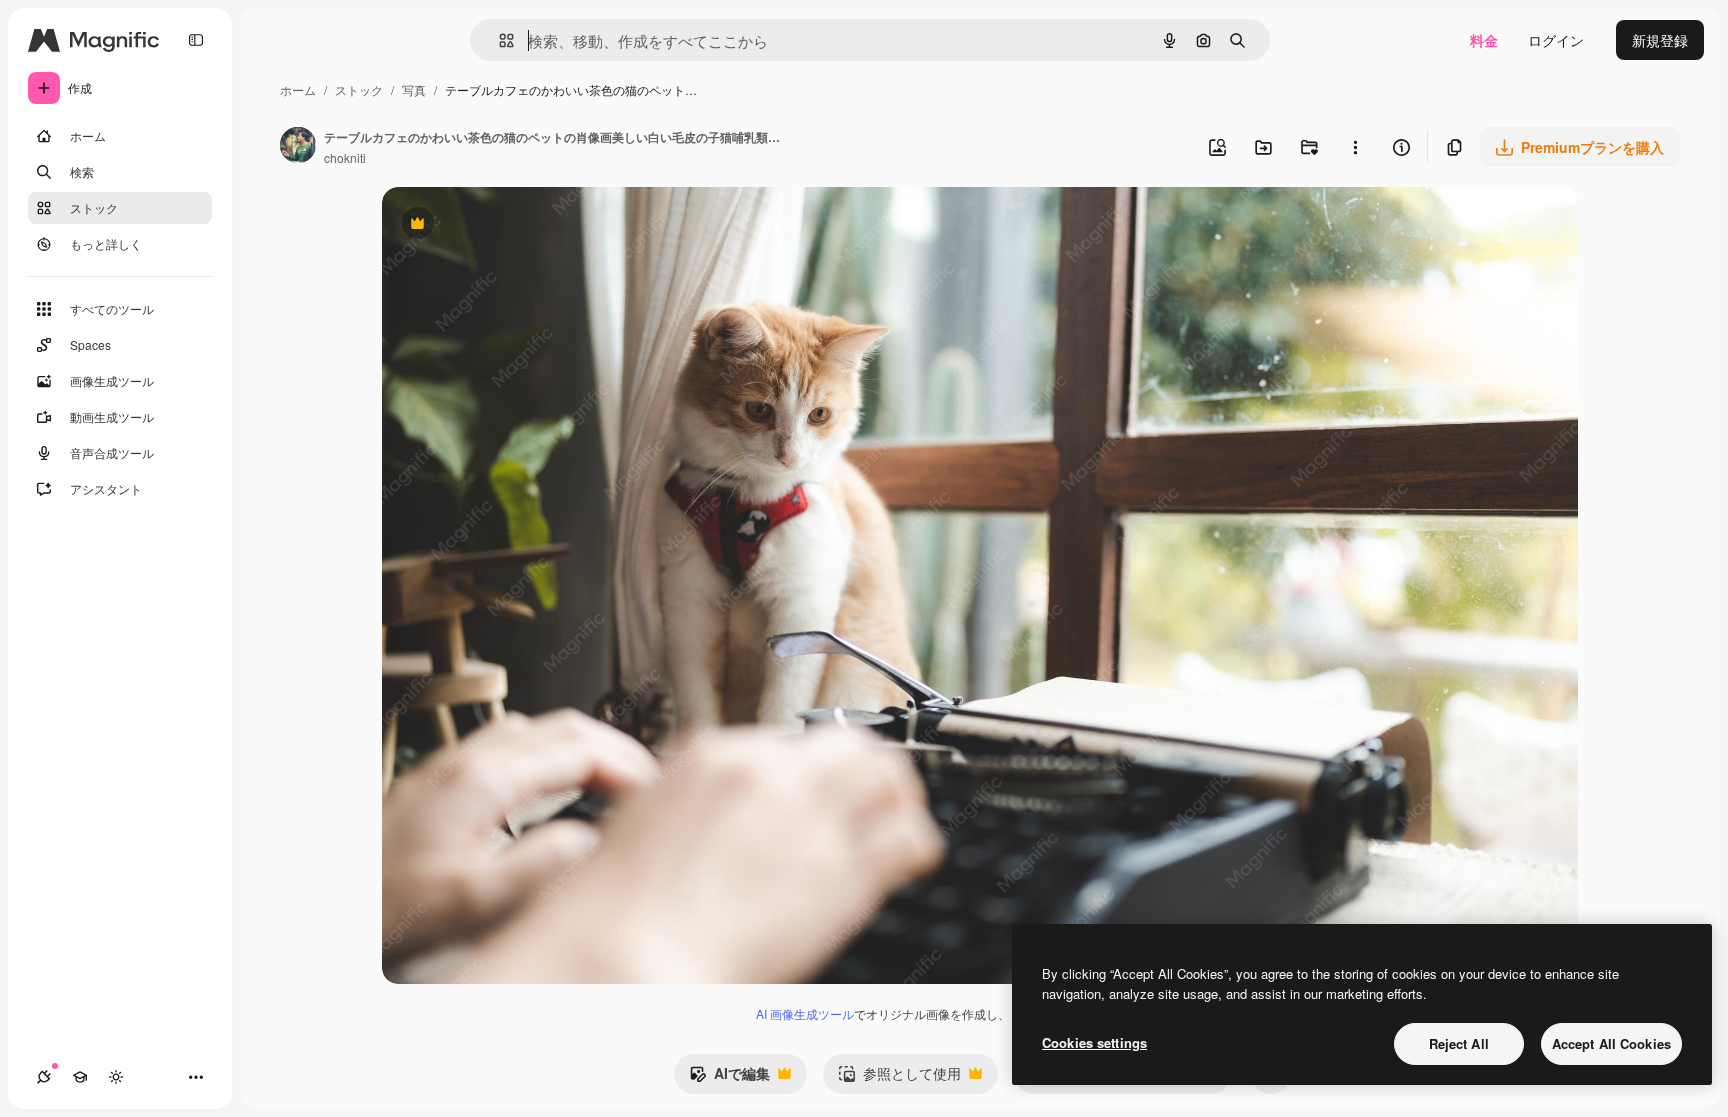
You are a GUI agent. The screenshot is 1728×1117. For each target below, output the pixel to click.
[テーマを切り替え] (116, 1077)
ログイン (1556, 40)
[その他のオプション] (1355, 147)
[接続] (44, 1077)
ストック (359, 89)
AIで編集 (729, 1078)
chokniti (345, 157)
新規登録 (1660, 40)
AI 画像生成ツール (805, 1013)
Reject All (1459, 1043)
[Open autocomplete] (498, 40)
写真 (414, 89)
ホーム (298, 89)
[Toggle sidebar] (196, 40)
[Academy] (80, 1077)
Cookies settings (1094, 1042)
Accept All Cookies (1611, 1043)
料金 (1484, 40)
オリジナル (519, 225)
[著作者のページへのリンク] (298, 147)
